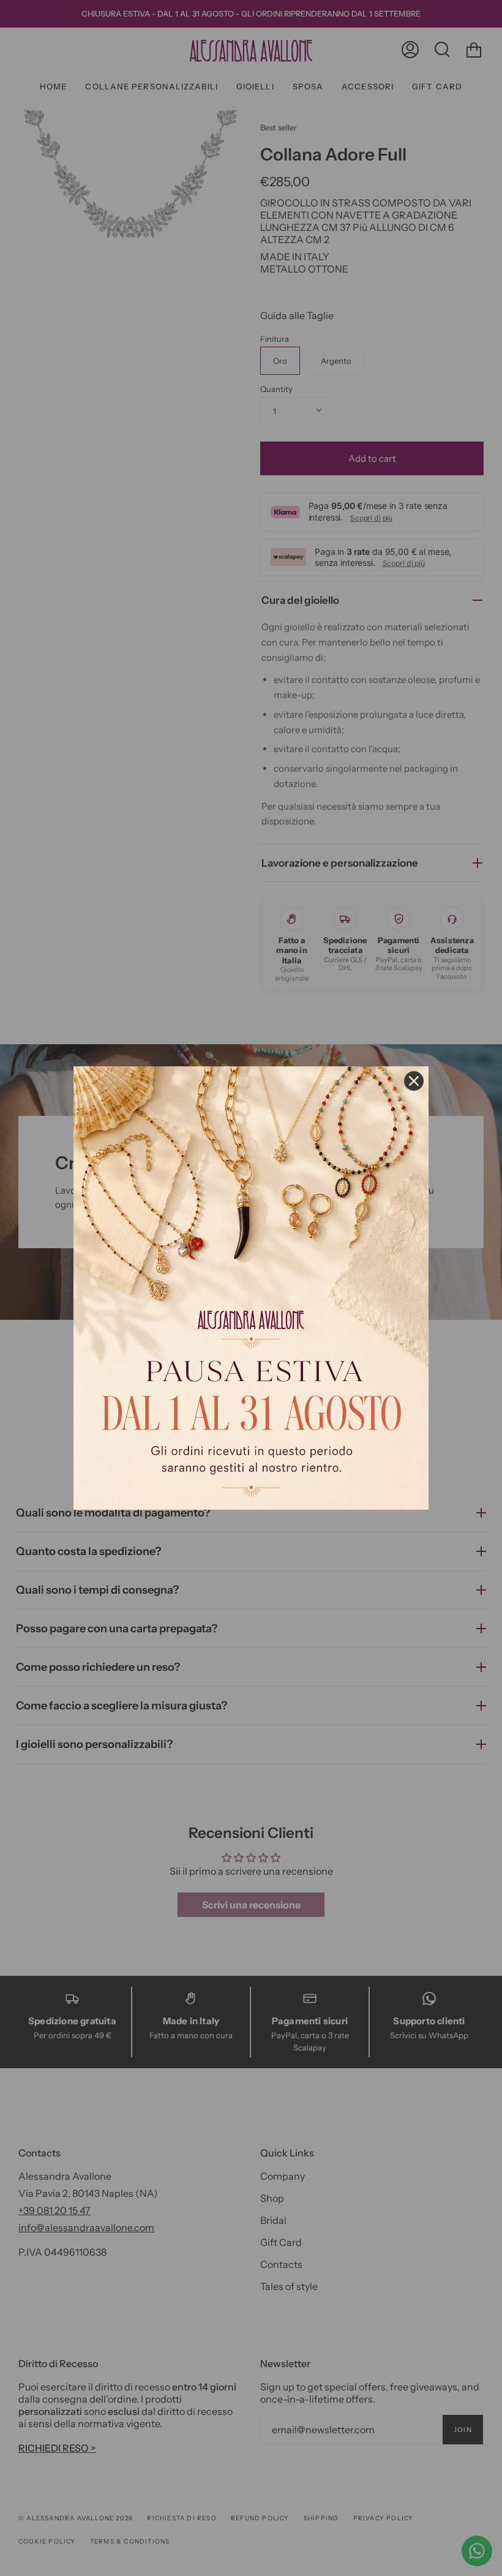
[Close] (414, 1081)
